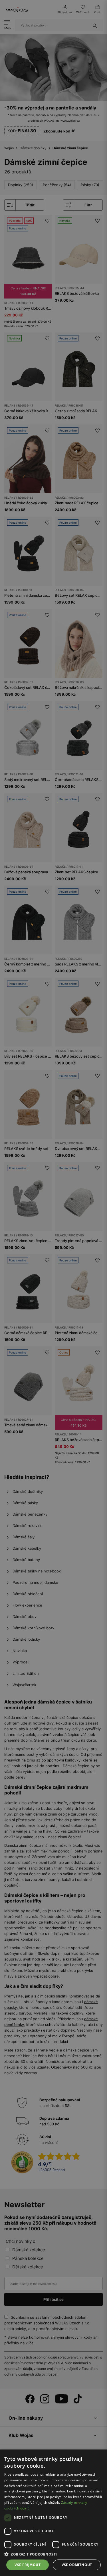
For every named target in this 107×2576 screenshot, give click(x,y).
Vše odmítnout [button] (77, 2565)
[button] (53, 2554)
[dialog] (53, 1288)
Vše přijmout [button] (28, 2565)
